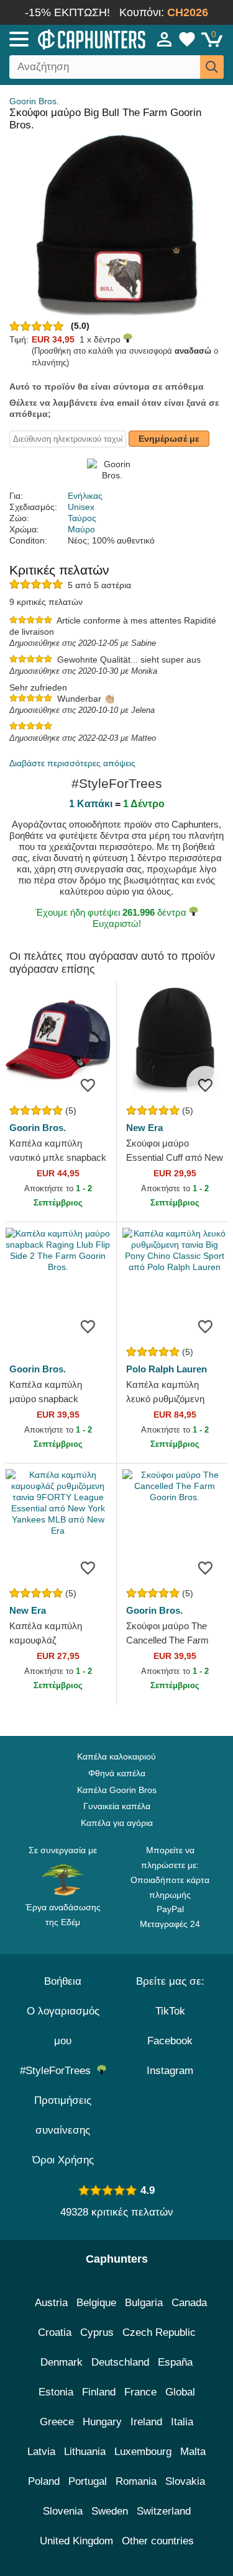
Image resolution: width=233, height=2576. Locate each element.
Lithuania (85, 2452)
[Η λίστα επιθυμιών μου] (187, 39)
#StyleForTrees (58, 2071)
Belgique (96, 2303)
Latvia (41, 2452)
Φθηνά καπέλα (117, 1773)
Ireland (146, 2422)
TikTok (170, 2011)
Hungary (102, 2422)
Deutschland (120, 2362)
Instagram (170, 2071)
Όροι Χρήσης (63, 2160)
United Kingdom (76, 2541)
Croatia (55, 2332)
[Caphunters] (68, 38)
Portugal (88, 2481)
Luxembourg (143, 2452)
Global (180, 2392)
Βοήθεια (63, 1981)
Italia (182, 2422)
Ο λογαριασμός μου (63, 2026)
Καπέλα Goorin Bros (117, 1790)
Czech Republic (159, 2332)
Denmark (62, 2362)
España (175, 2362)
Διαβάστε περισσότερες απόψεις (72, 763)
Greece (57, 2422)
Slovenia (63, 2511)
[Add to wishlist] (88, 1085)
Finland (99, 2392)
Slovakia (185, 2481)
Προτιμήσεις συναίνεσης (63, 2115)
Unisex (81, 507)
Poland (44, 2481)
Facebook (170, 2041)
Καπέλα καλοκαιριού (116, 1756)
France (140, 2392)
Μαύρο (81, 529)
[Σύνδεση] (165, 39)
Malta (193, 2452)
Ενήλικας (85, 496)
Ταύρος (82, 518)
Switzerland (164, 2511)
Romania (136, 2481)
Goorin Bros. (34, 101)
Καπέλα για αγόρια (117, 1823)
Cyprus (97, 2332)
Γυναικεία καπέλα (117, 1806)
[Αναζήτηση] (212, 67)
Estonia (56, 2392)
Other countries (158, 2541)
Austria (51, 2303)
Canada (189, 2303)
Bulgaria (144, 2303)
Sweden (110, 2511)
